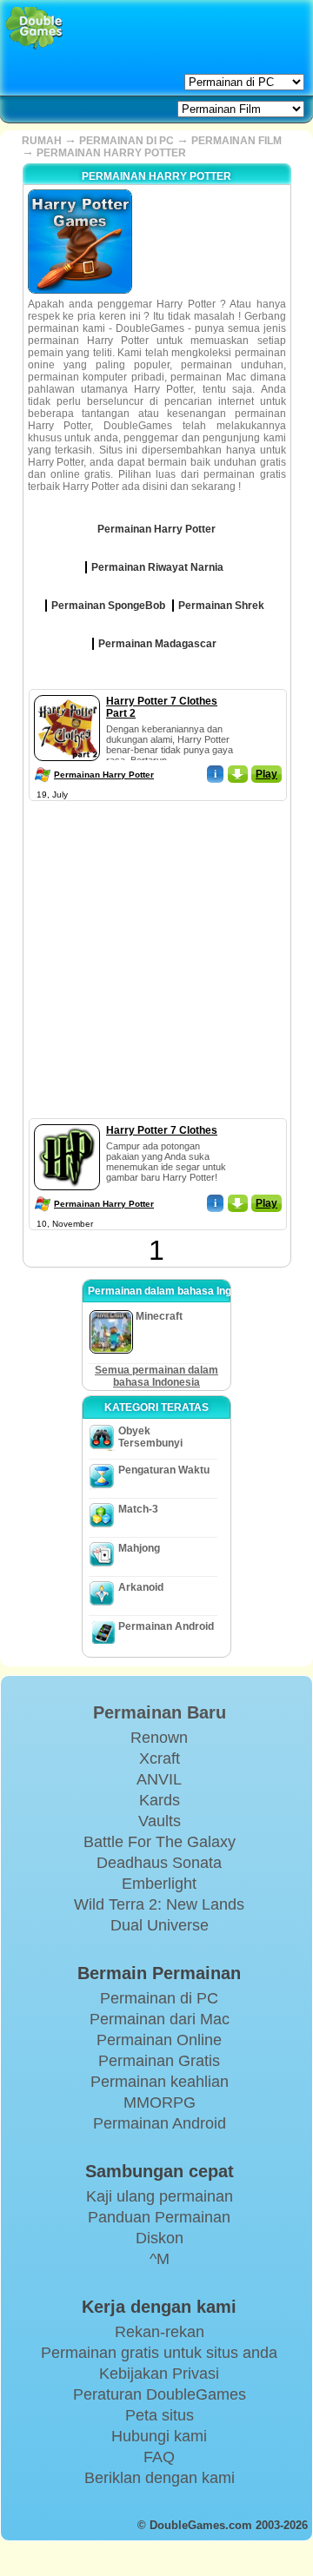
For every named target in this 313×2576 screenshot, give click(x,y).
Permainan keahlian (160, 2082)
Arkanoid (141, 1587)
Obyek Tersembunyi (150, 1437)
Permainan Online (159, 2040)
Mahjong (139, 1548)
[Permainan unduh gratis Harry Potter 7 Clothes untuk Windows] (67, 1121)
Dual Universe (160, 1925)
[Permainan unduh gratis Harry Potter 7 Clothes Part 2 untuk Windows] (67, 692)
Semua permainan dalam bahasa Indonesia (156, 1376)
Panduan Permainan (159, 2217)
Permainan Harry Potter (104, 775)
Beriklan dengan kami (160, 2478)
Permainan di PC (159, 1998)
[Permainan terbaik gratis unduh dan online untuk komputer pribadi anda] (34, 28)
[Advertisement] (156, 962)
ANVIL (159, 1779)
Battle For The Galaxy (160, 1842)
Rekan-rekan (160, 2332)
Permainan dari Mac (160, 2019)
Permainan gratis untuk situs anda (159, 2353)
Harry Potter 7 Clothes (162, 1130)
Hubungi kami (159, 2436)
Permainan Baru (160, 1712)
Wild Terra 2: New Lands (159, 1904)
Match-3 (138, 1509)
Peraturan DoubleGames (160, 2394)
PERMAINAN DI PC (127, 141)
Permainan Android (166, 1626)
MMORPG (160, 2103)
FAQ (159, 2457)
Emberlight (159, 1884)
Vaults (160, 1821)
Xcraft (160, 1758)
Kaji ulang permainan (160, 2196)
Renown (159, 1738)
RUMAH (42, 141)
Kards (160, 1800)
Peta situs (160, 2415)
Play (266, 774)
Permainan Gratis (159, 2061)
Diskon (160, 2238)
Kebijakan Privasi (159, 2374)
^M (160, 2259)
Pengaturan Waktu (164, 1470)
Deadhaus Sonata (159, 1863)
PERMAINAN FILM (236, 141)
